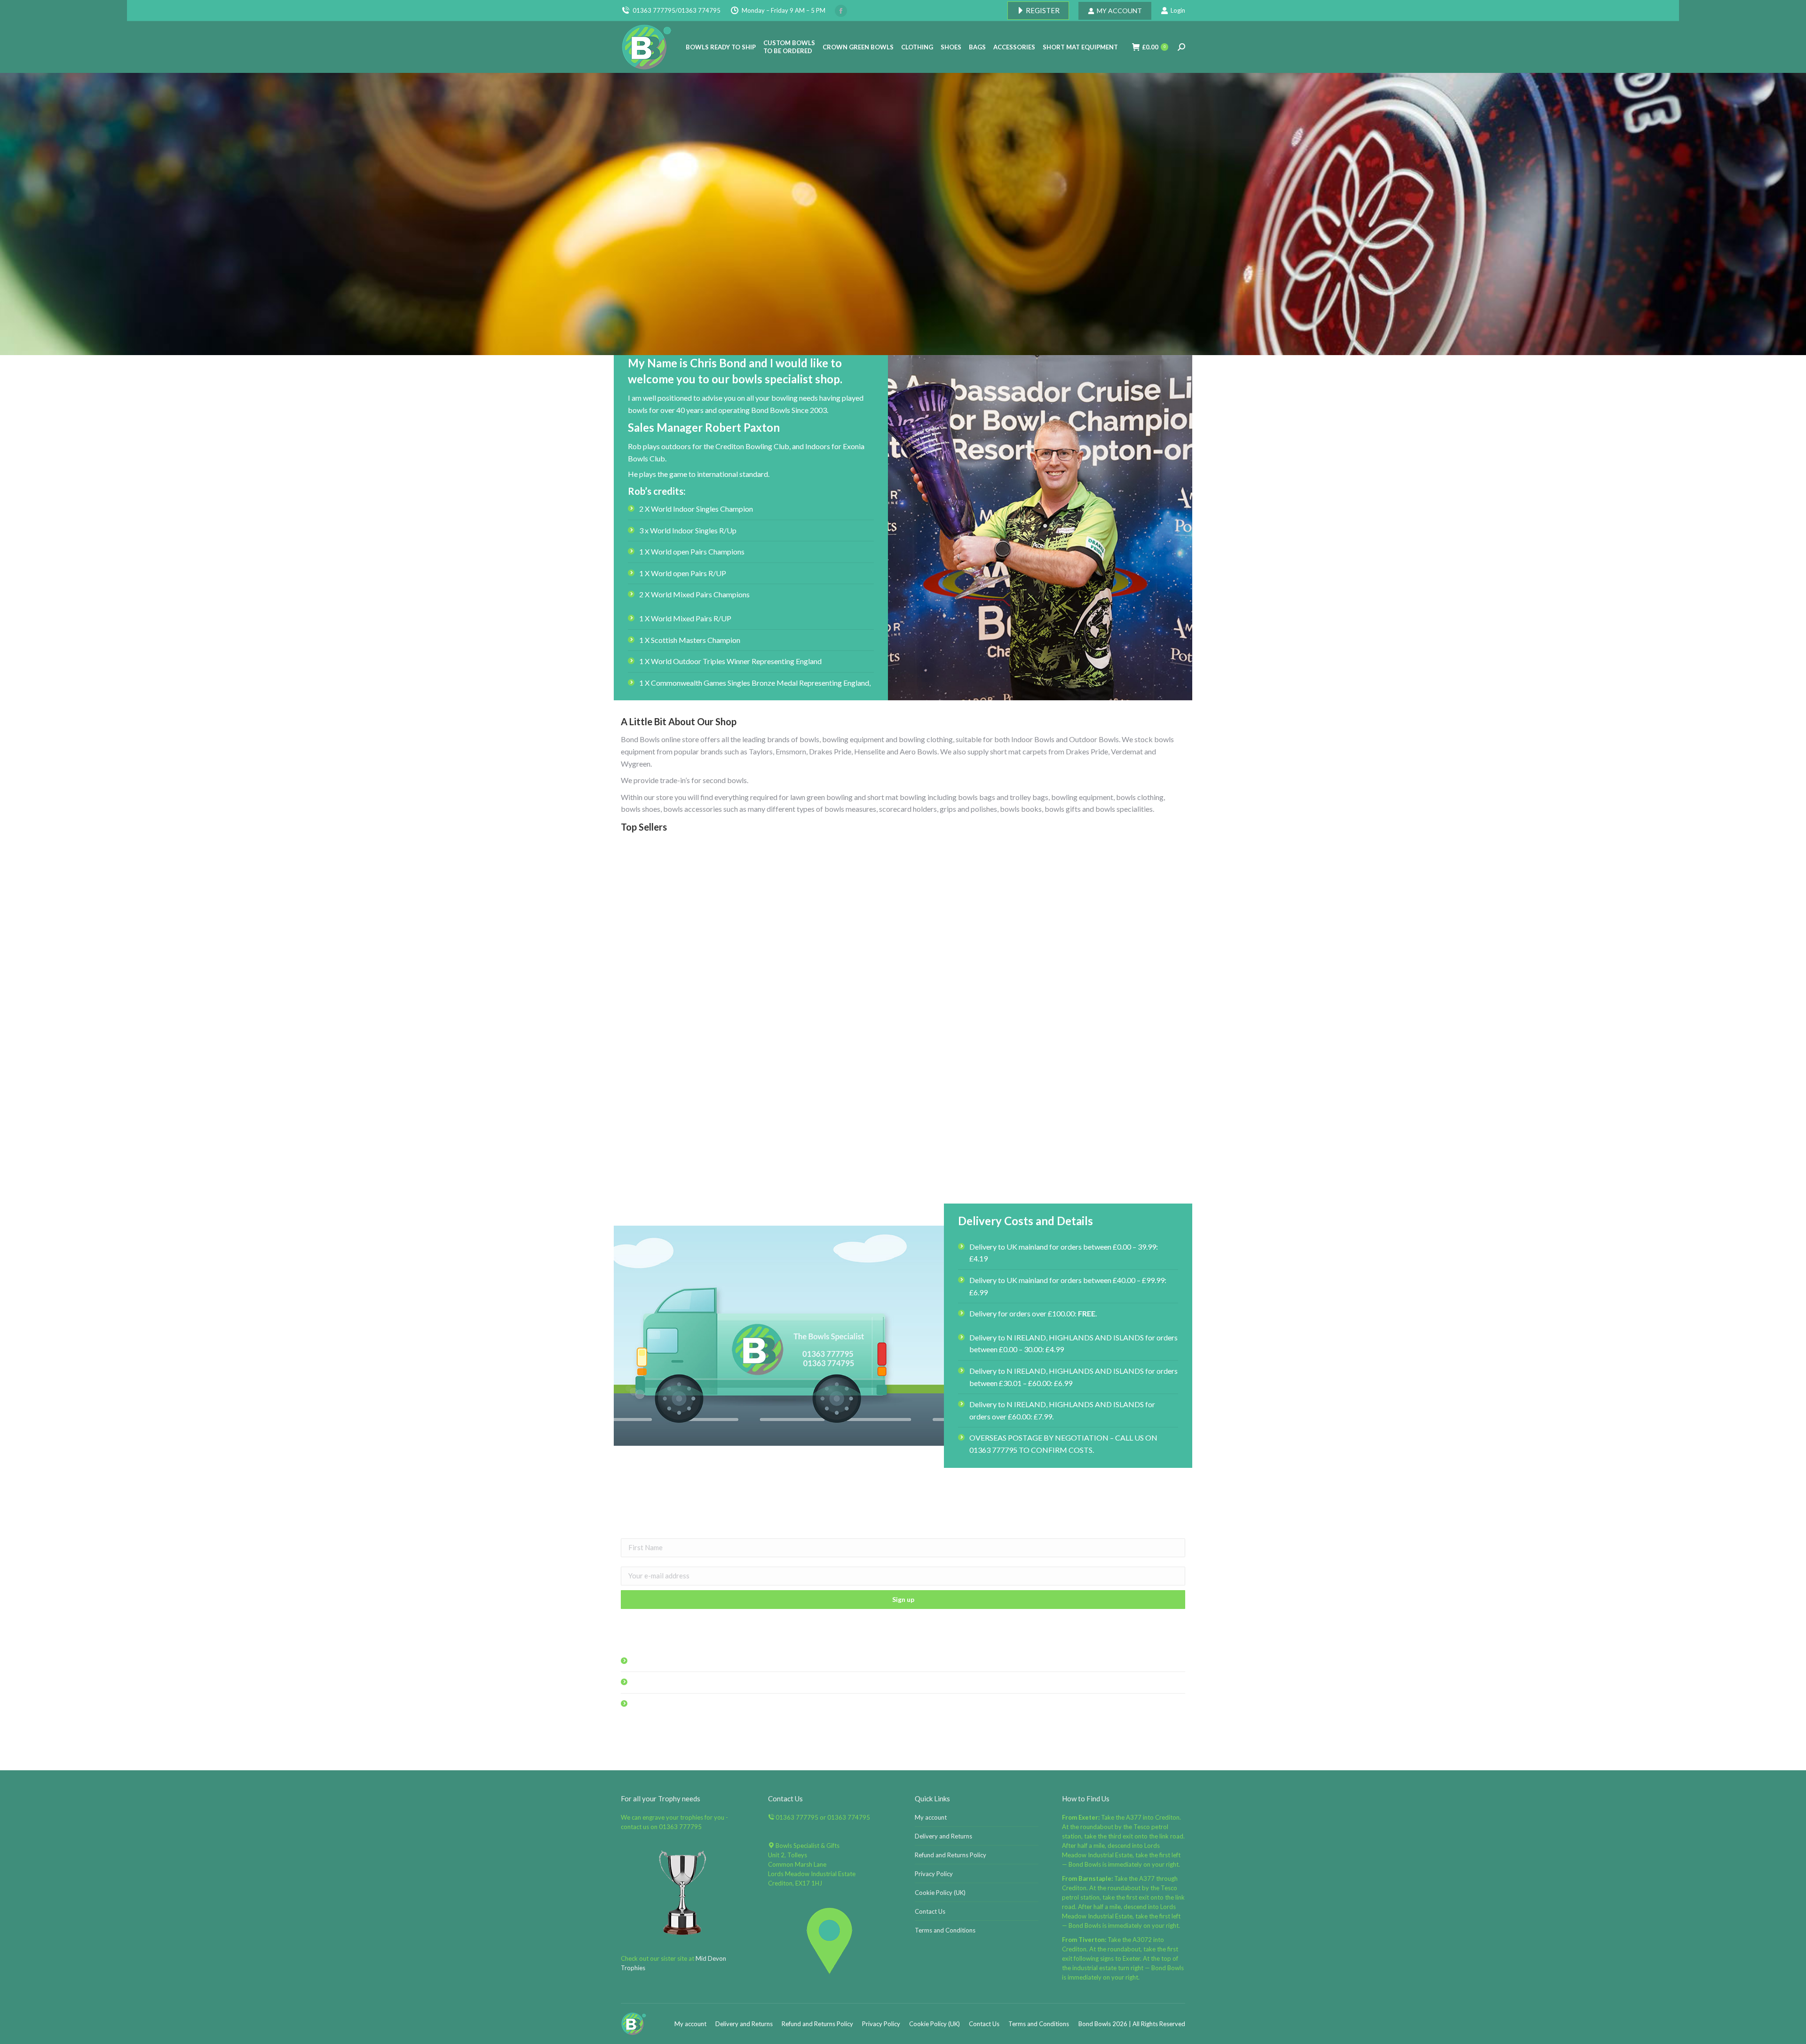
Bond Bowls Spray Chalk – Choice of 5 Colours (903, 991)
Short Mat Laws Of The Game (1097, 1178)
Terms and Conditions (945, 1930)
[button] (979, 1154)
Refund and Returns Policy (951, 1855)
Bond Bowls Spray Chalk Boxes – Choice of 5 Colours (709, 1178)
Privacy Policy (934, 1874)
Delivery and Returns (943, 1836)
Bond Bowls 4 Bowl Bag (1097, 991)
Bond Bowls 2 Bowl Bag (709, 991)
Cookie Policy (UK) (940, 1893)
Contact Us (930, 1911)
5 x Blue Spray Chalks (903, 1178)
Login (1178, 10)
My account (931, 1817)
